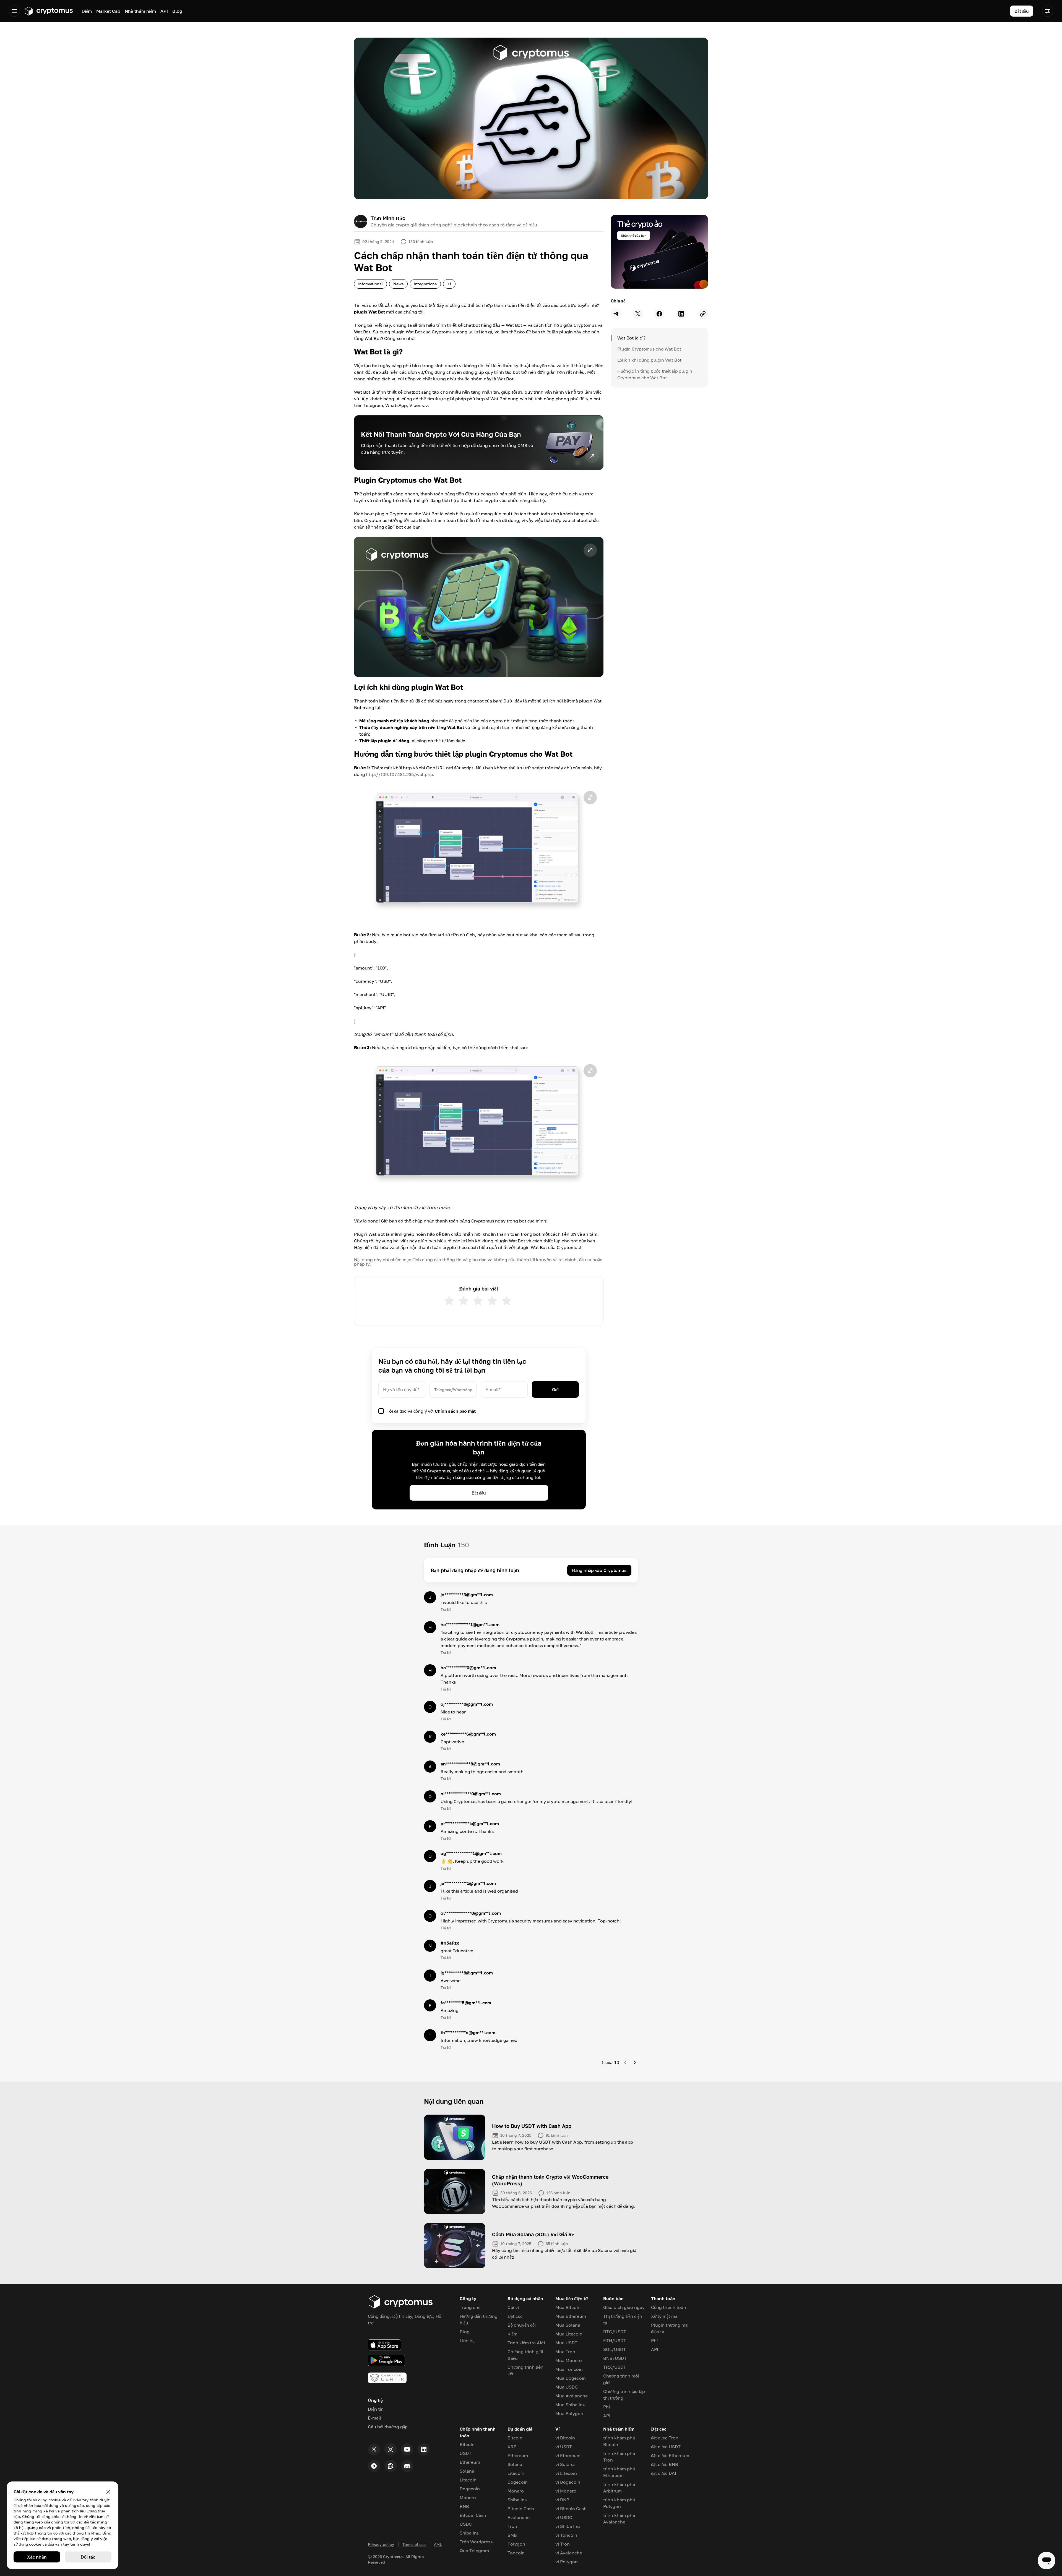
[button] (479, 607)
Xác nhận (37, 2557)
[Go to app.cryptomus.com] (49, 11)
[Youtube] (407, 2449)
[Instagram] (391, 2449)
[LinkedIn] (424, 2449)
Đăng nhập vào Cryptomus (599, 1570)
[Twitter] (374, 2449)
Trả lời (446, 1609)
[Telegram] (374, 2466)
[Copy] (703, 314)
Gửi (555, 1389)
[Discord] (407, 2466)
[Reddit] (391, 2466)
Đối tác (88, 2557)
